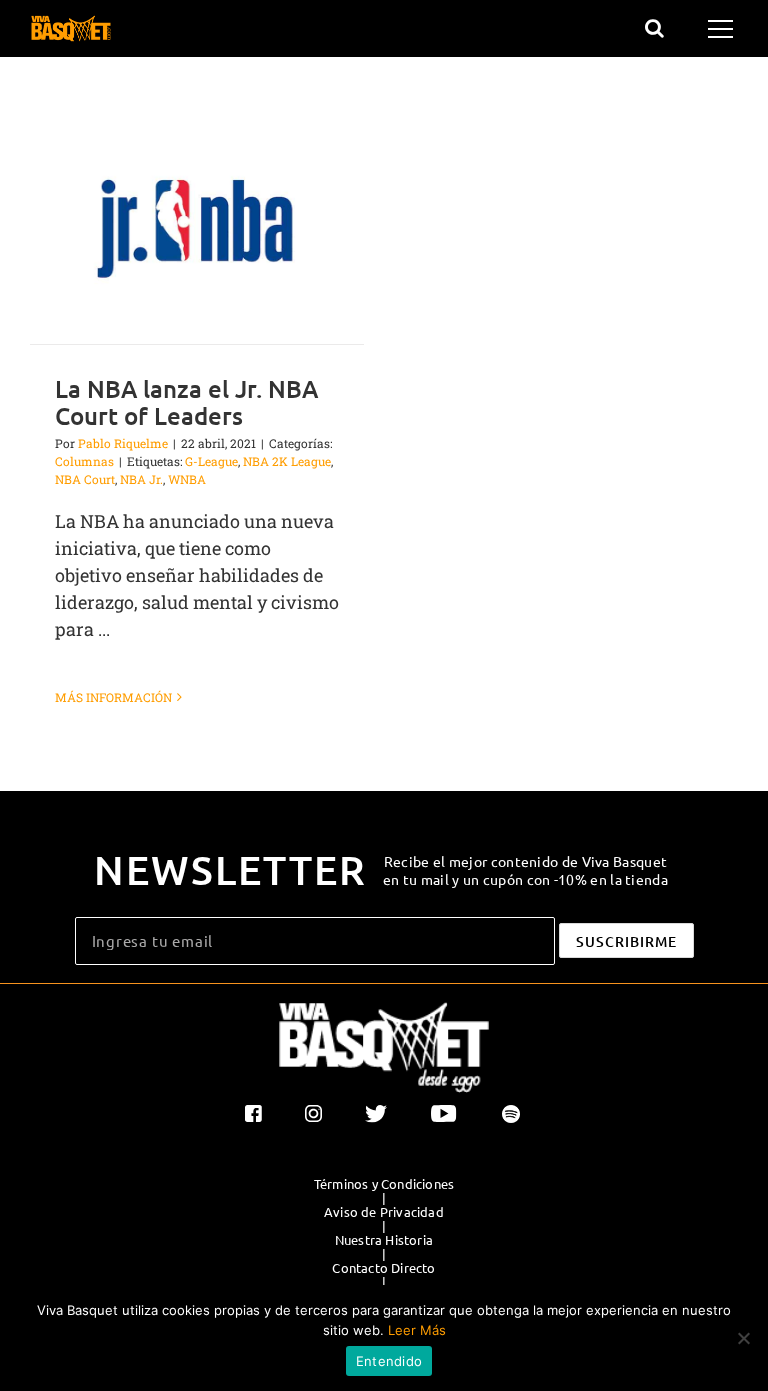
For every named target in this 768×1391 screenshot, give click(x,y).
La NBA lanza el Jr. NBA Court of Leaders (186, 402)
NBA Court (85, 479)
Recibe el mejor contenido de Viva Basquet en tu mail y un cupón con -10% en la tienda (525, 870)
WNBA (187, 479)
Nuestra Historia (384, 1240)
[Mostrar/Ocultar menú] (723, 29)
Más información (113, 697)
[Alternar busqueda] (654, 28)
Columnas (84, 461)
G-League (211, 461)
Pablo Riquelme (123, 443)
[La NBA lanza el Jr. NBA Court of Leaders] (197, 228)
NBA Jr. (141, 479)
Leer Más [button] (417, 1330)
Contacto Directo (383, 1268)
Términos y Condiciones (384, 1184)
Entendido (389, 1361)
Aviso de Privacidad (384, 1212)
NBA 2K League (287, 461)
